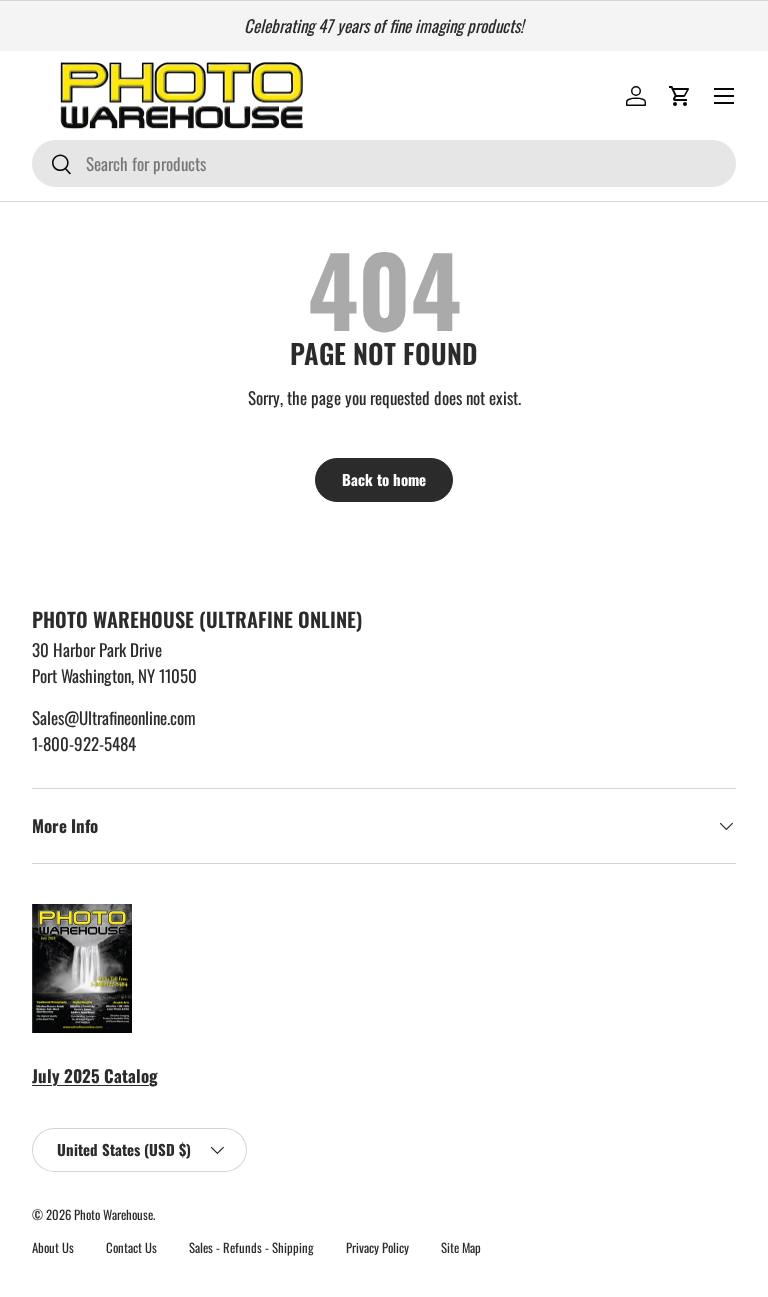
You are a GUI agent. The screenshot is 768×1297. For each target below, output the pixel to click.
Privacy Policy (377, 1247)
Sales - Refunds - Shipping (251, 1247)
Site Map (461, 1247)
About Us (53, 1247)
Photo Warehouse (113, 1214)
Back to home (384, 479)
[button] (680, 96)
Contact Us (131, 1247)
